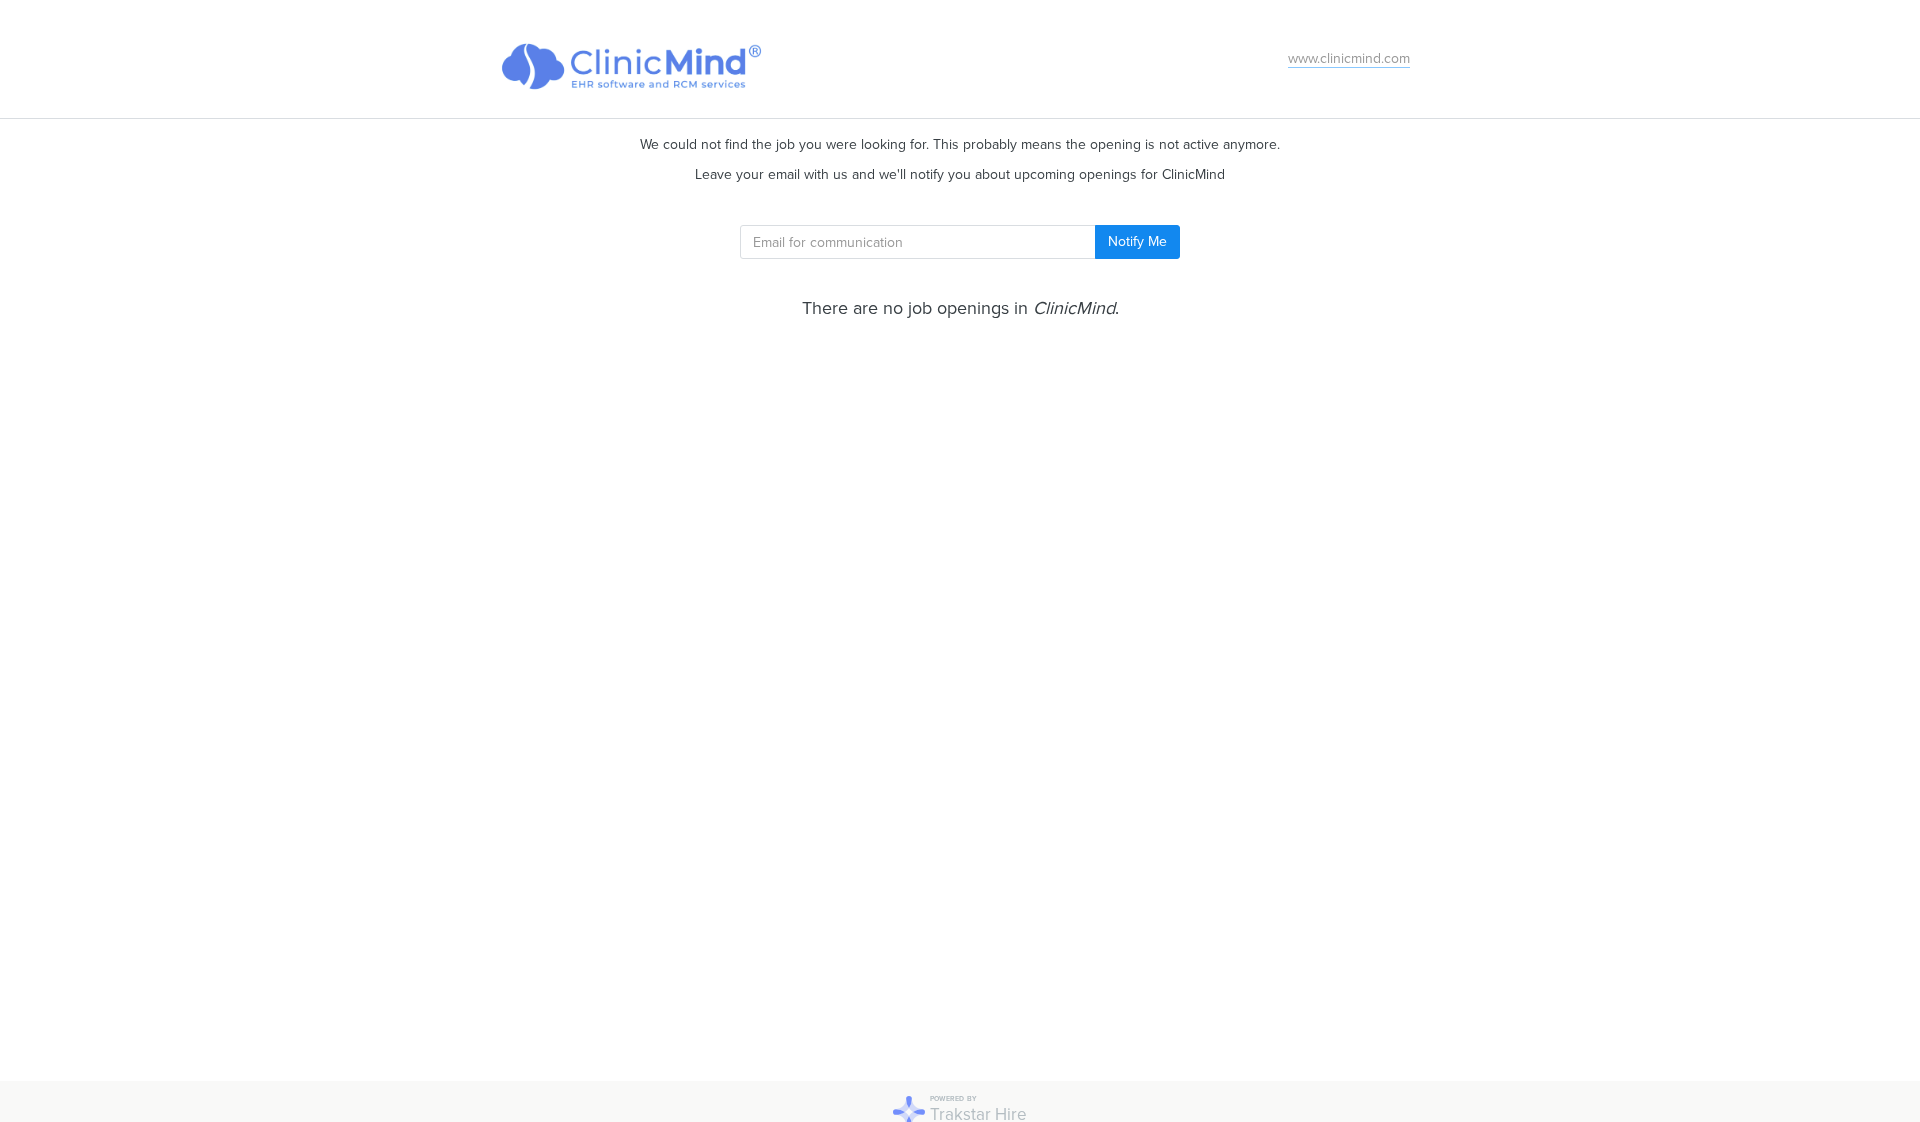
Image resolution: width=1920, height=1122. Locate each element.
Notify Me (1137, 241)
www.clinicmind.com (1349, 58)
